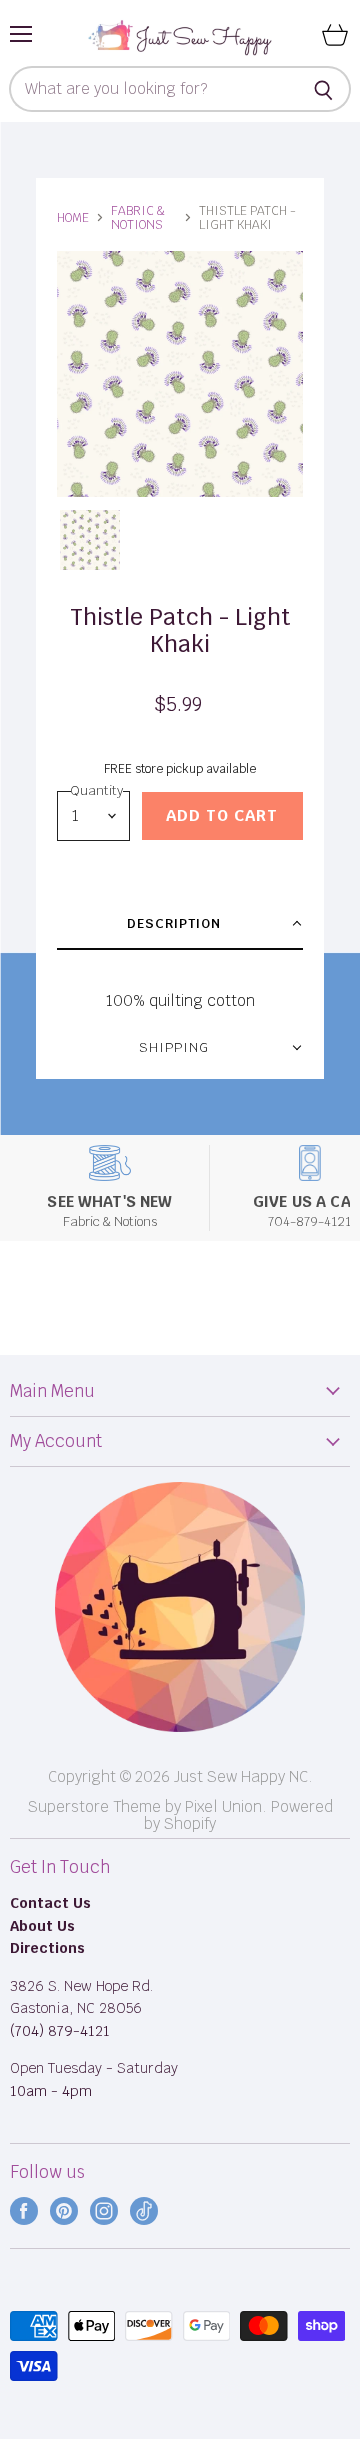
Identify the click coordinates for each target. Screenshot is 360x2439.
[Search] (324, 89)
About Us (42, 1926)
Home (73, 218)
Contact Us (50, 1903)
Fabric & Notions (138, 218)
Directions (47, 1948)
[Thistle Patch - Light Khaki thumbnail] (90, 540)
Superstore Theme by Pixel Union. (147, 1806)
